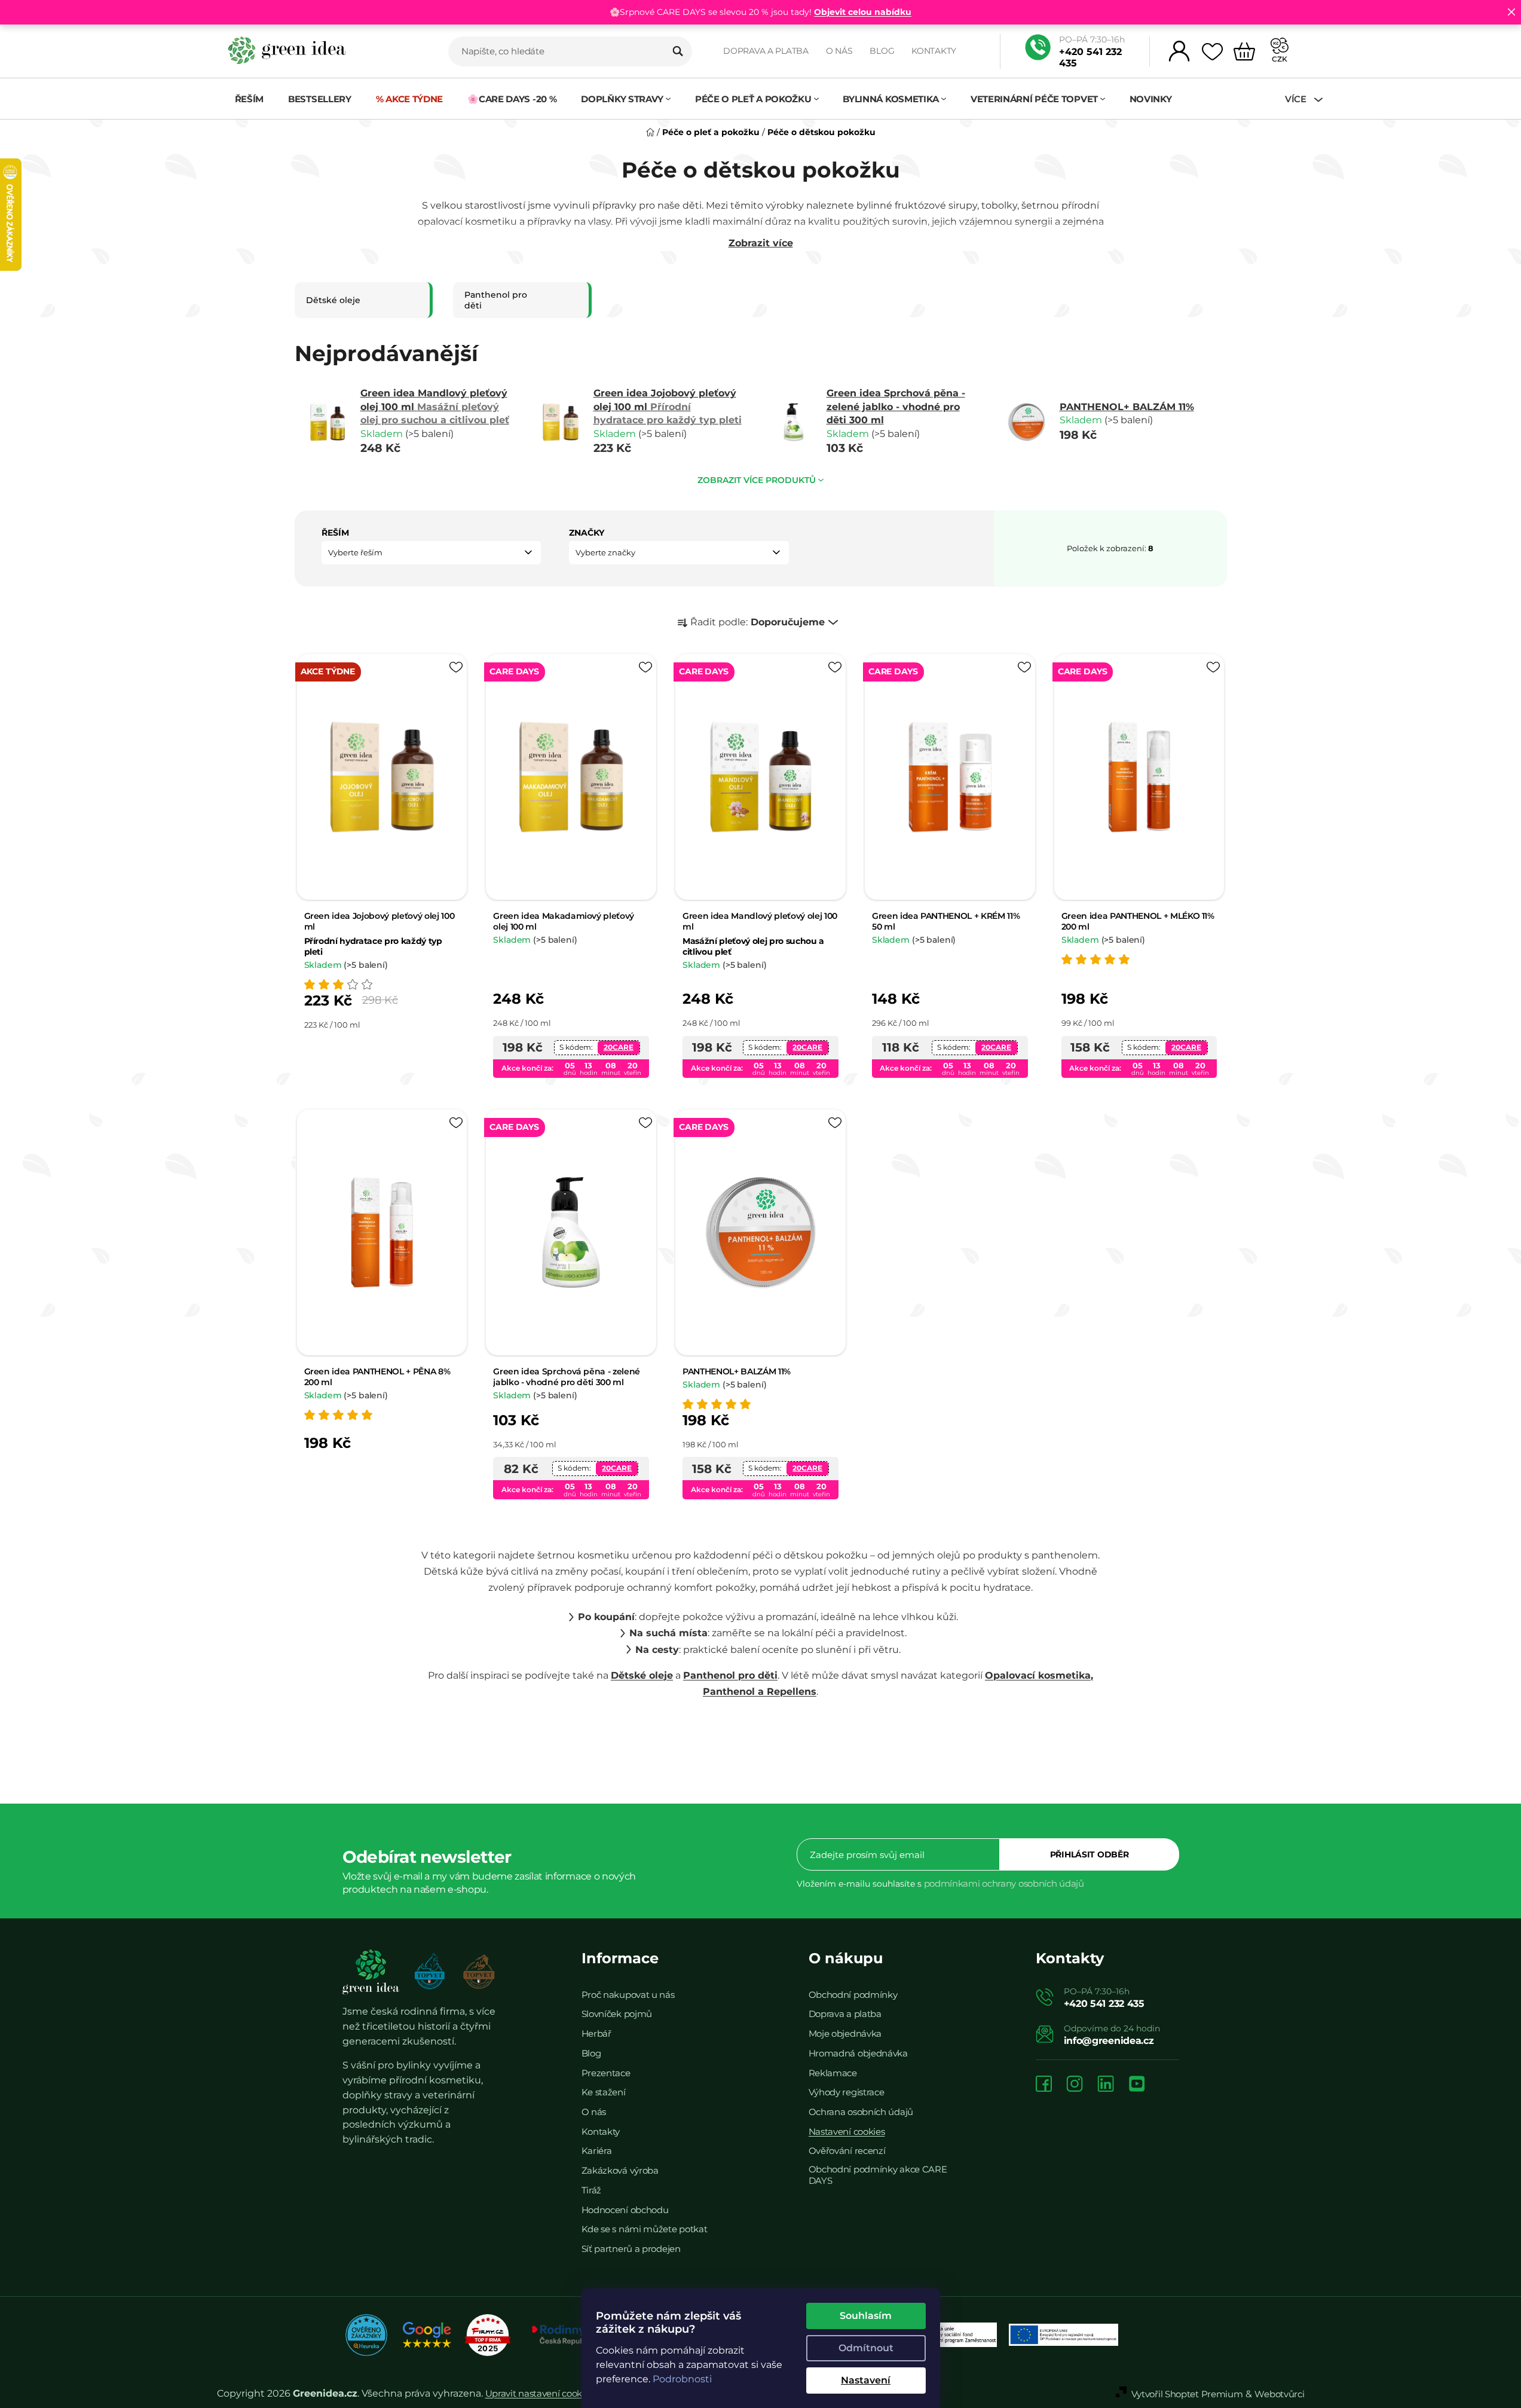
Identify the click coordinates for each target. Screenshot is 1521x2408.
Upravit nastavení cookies (540, 2393)
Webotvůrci (1279, 2394)
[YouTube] (1137, 2085)
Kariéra (597, 2151)
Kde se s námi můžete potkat (645, 2229)
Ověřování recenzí (847, 2151)
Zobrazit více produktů (757, 480)
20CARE (619, 1047)
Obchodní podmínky (853, 1995)
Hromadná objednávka (858, 2053)
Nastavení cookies (847, 2132)
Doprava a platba (766, 51)
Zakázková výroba (620, 2170)
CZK (1280, 59)
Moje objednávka (845, 2033)
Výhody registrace (847, 2092)
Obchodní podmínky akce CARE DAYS (878, 2175)
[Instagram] (1075, 2085)
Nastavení (866, 2380)
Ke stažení (604, 2092)
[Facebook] (1044, 2085)
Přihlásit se (1090, 1854)
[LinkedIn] (1106, 2085)
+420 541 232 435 (1090, 57)
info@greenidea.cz (1109, 2041)
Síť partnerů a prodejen (631, 2249)
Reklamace (833, 2073)
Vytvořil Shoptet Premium (1187, 2394)
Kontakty (934, 51)
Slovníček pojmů (617, 2014)
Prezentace (606, 2073)
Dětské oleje (642, 1675)
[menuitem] (250, 99)
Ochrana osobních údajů (861, 2112)
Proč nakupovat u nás (628, 1995)
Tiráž (592, 2190)
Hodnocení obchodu (625, 2210)
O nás (839, 51)
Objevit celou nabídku (863, 12)
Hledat (678, 51)
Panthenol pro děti (730, 1675)
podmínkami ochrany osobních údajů (1004, 1883)
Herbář (596, 2033)
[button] (431, 553)
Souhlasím (866, 2316)
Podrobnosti (682, 2379)
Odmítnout (866, 2348)
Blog (882, 51)
